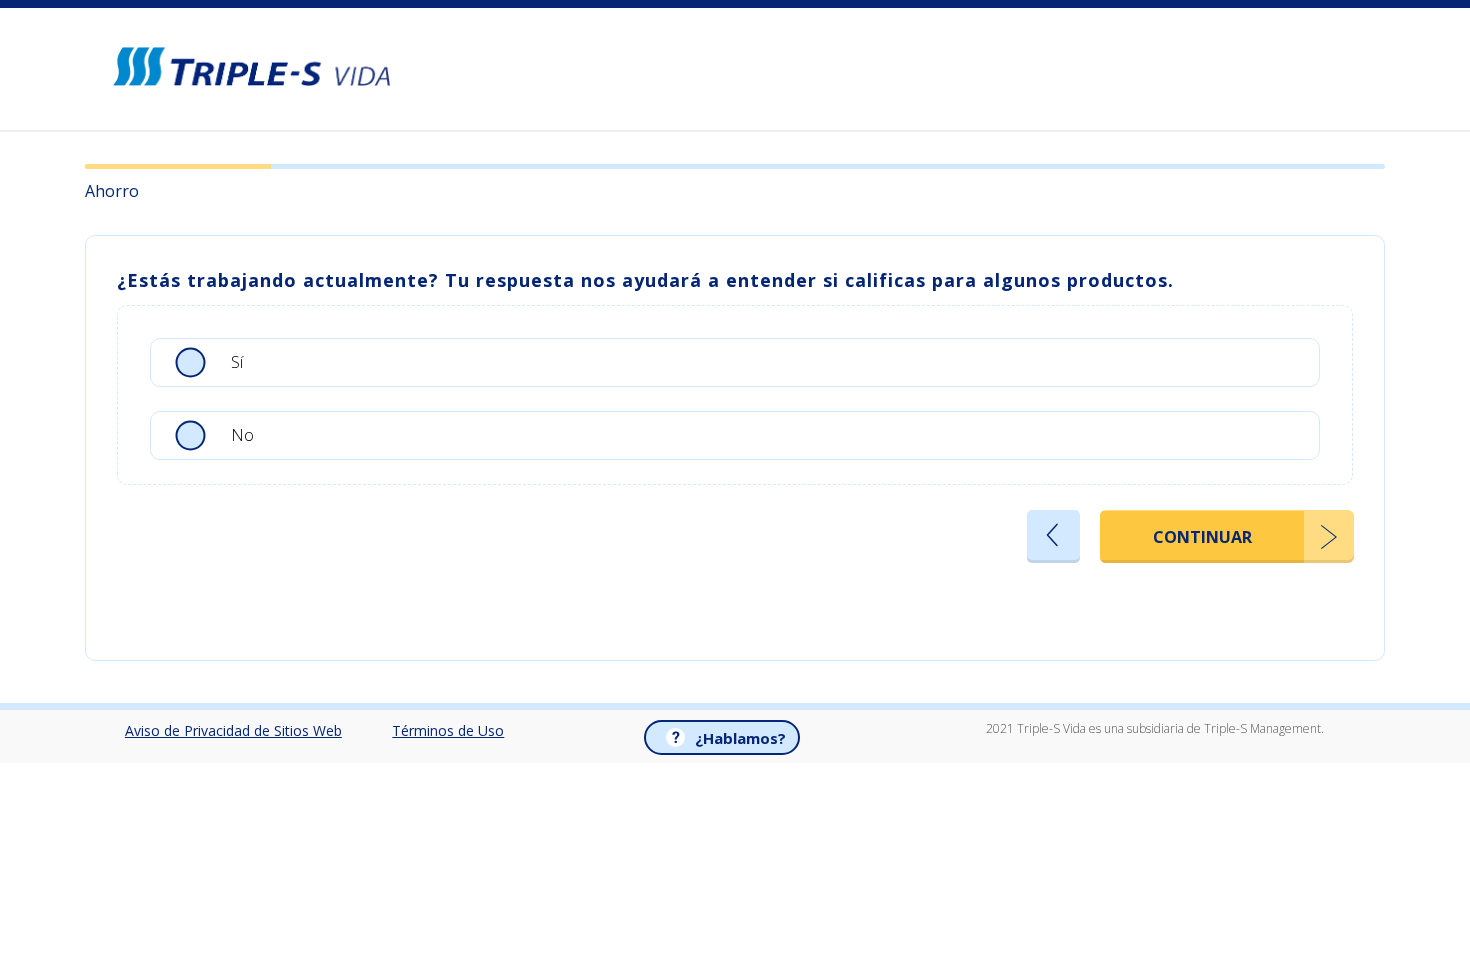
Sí (237, 361)
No (242, 434)
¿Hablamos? (740, 738)
